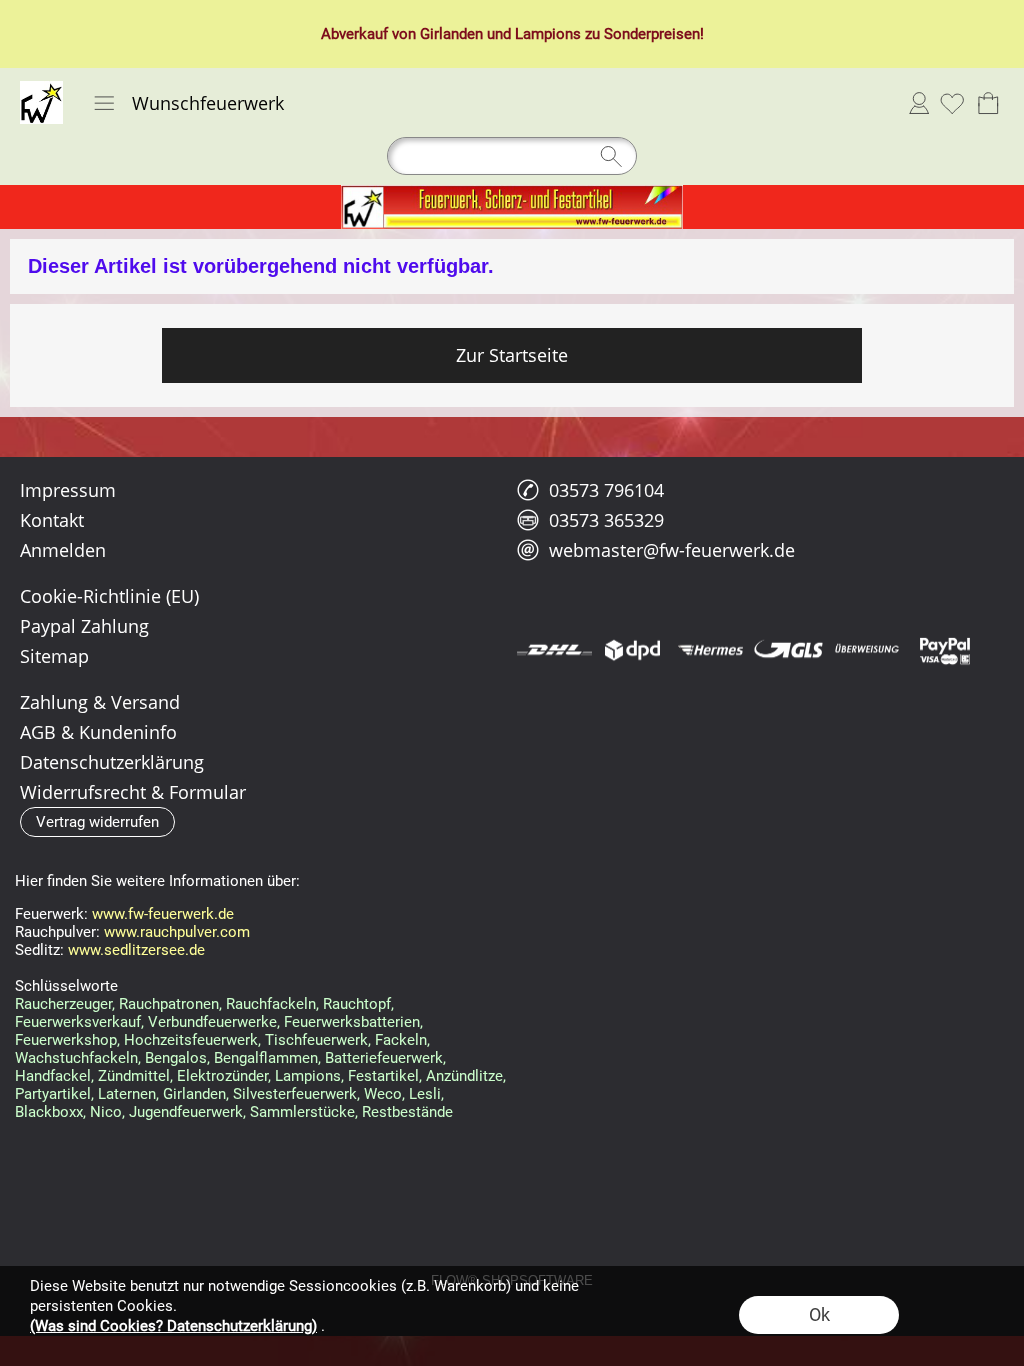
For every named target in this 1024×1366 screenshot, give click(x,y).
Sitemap (54, 656)
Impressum (68, 490)
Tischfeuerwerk (316, 1040)
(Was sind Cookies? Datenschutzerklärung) (173, 1326)
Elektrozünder (222, 1076)
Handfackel (53, 1076)
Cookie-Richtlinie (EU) (109, 596)
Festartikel (383, 1076)
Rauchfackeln (271, 1004)
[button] (104, 103)
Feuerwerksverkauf (78, 1022)
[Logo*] (41, 89)
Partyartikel (53, 1094)
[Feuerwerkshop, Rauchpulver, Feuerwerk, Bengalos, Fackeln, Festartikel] (512, 193)
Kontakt (52, 520)
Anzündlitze (464, 1076)
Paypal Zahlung (84, 626)
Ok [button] (819, 1314)
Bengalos (176, 1058)
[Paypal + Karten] (944, 650)
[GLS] (788, 650)
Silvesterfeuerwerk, (296, 1094)
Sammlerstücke (302, 1112)
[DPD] (632, 650)
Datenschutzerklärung (112, 762)
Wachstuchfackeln (76, 1058)
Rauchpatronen (169, 1004)
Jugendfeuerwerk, (187, 1112)
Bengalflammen (266, 1058)
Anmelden (919, 103)
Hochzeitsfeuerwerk (191, 1040)
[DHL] (554, 650)
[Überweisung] (866, 650)
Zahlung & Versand (100, 702)
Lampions (548, 34)
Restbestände (407, 1112)
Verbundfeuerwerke (212, 1022)
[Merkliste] (952, 103)
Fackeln (401, 1040)
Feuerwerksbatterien (352, 1022)
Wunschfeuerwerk (208, 103)
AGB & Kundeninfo (98, 732)
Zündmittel (134, 1076)
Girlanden (451, 34)
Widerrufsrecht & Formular (133, 792)
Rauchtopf (357, 1004)
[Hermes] (710, 650)
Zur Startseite (512, 355)
